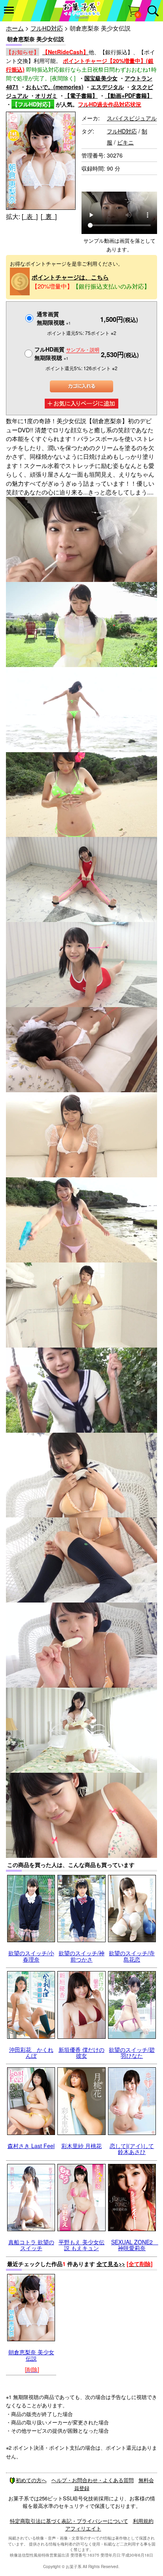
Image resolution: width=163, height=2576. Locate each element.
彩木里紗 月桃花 (81, 2146)
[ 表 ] (30, 216)
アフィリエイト (83, 2528)
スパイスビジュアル (132, 118)
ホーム (15, 28)
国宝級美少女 (101, 78)
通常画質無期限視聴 (54, 318)
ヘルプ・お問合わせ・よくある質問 (93, 2480)
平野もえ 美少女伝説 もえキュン (81, 2245)
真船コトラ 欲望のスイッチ (31, 2245)
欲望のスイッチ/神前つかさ (81, 1956)
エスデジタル (107, 87)
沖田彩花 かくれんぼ (31, 2052)
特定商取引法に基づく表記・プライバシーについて (69, 2521)
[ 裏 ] (49, 216)
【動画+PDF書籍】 (129, 95)
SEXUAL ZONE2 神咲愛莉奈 (135, 2245)
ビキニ (125, 142)
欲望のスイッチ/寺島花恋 (132, 1956)
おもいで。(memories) (55, 87)
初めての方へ (31, 2480)
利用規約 (143, 2521)
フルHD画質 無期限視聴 (67, 353)
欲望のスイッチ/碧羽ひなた (132, 2052)
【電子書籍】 (81, 95)
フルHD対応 (47, 28)
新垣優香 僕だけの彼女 (81, 2052)
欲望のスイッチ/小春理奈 (31, 1956)
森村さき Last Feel (31, 2146)
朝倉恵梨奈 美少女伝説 (31, 2355)
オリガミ (46, 95)
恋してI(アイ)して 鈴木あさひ (132, 2149)
